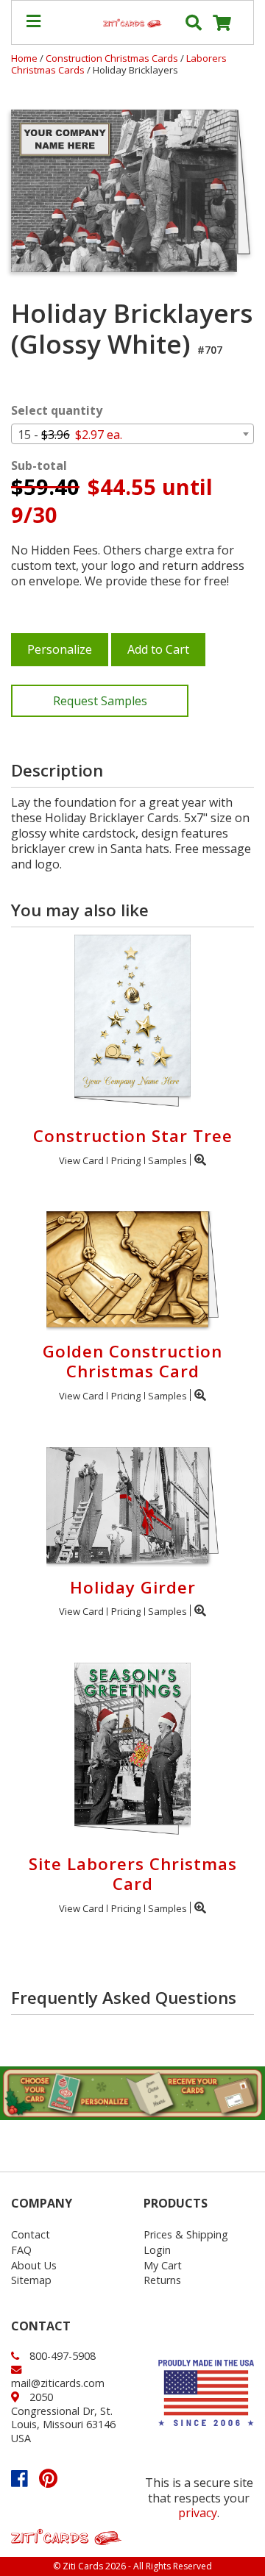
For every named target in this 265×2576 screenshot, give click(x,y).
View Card (81, 1160)
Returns (162, 2280)
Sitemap (31, 2280)
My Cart (163, 2265)
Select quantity (57, 411)
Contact (31, 2234)
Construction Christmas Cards (113, 58)
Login (157, 2250)
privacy (198, 2513)
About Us (34, 2265)
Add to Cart (158, 649)
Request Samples (100, 701)
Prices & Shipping (186, 2234)
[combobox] (132, 434)
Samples (167, 1160)
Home (24, 58)
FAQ (21, 2250)
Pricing (126, 1160)
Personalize (60, 649)
